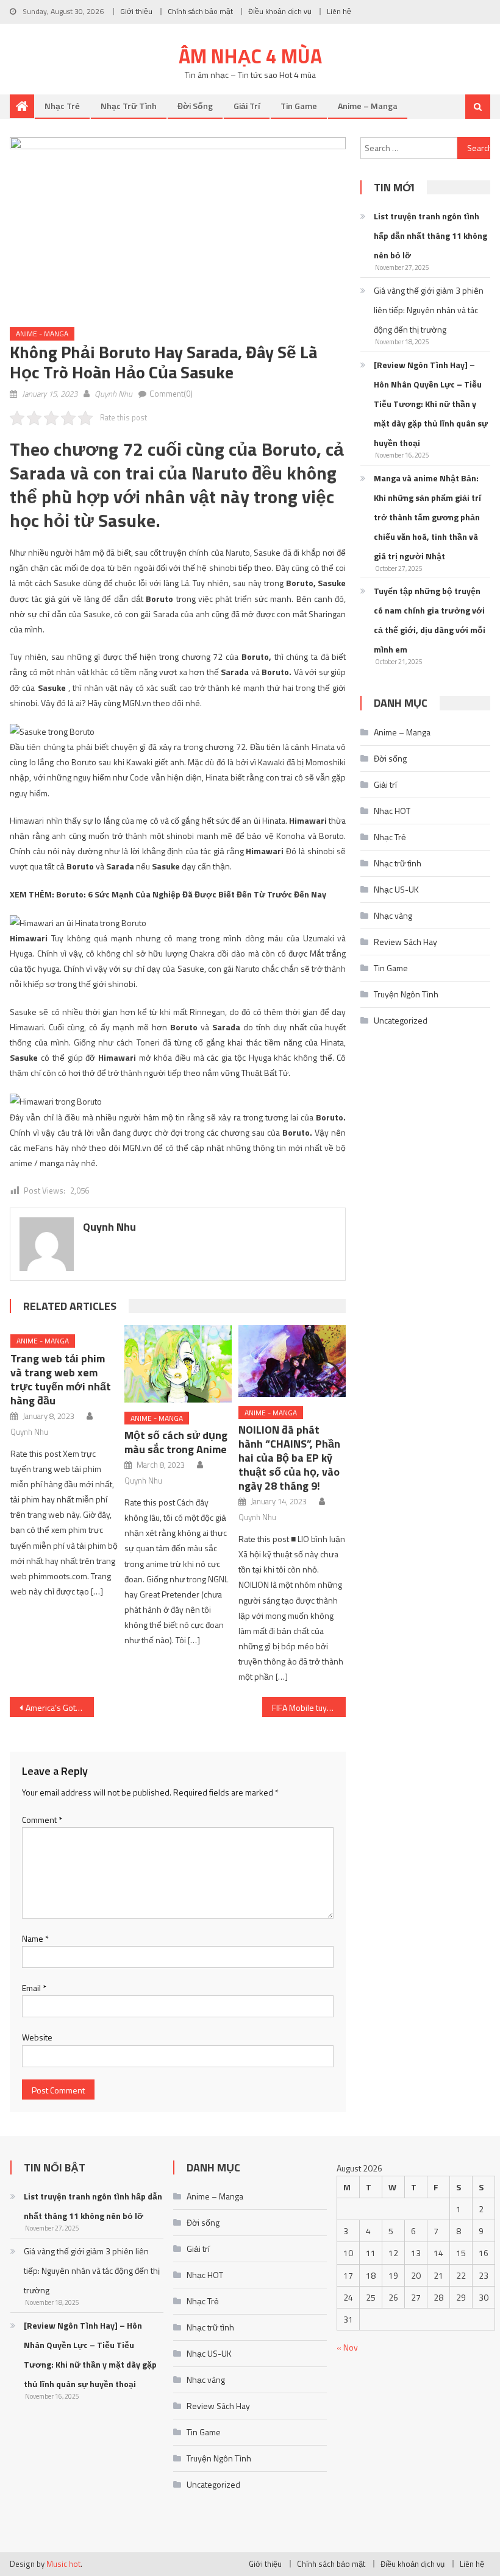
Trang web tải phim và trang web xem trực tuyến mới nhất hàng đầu (61, 1379)
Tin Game (299, 106)
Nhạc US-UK (396, 889)
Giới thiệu (136, 11)
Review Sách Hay (405, 942)
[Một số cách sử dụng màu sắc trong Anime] (178, 1364)
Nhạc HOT (392, 811)
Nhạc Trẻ (62, 106)
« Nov (347, 2347)
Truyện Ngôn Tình (406, 994)
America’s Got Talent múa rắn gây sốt (60, 1707)
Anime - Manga (42, 334)
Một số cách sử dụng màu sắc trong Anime (176, 1442)
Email (34, 1988)
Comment (42, 1820)
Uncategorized (401, 1020)
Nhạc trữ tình (129, 106)
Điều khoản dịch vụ (280, 11)
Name (35, 1938)
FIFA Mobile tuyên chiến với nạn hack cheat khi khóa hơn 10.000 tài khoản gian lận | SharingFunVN (309, 1707)
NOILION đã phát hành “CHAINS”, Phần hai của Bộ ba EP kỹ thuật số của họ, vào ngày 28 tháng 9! (289, 1458)
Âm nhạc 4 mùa (250, 56)
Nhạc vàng (393, 915)
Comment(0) (171, 394)
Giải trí (247, 106)
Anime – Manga (368, 106)
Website (37, 2037)
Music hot (63, 2564)
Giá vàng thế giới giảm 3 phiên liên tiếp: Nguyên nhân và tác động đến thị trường (429, 310)
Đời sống (195, 106)
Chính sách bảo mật (200, 11)
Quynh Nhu (113, 394)
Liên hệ (339, 11)
